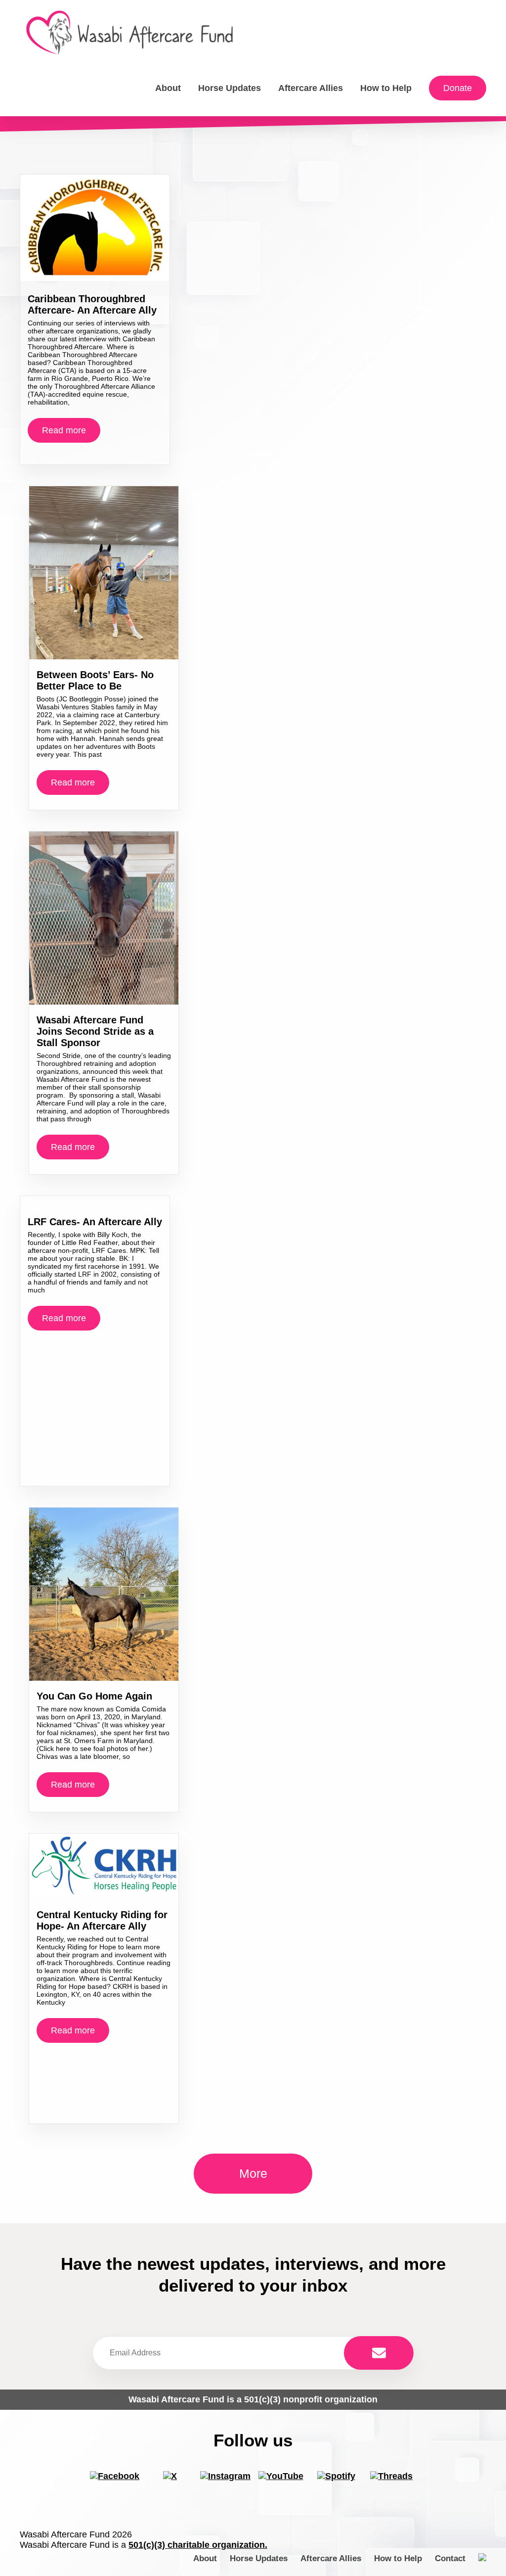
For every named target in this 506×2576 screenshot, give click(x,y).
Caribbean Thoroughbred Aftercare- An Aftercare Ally (92, 304)
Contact (450, 2558)
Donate (458, 88)
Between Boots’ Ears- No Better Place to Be (95, 680)
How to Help (386, 88)
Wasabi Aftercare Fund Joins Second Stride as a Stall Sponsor (95, 1031)
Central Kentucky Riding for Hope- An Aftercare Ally (102, 1920)
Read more (64, 430)
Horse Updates (230, 88)
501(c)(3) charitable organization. (198, 2545)
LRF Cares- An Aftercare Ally (95, 1222)
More (253, 2173)
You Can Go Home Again (94, 1696)
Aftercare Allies (311, 88)
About (168, 88)
